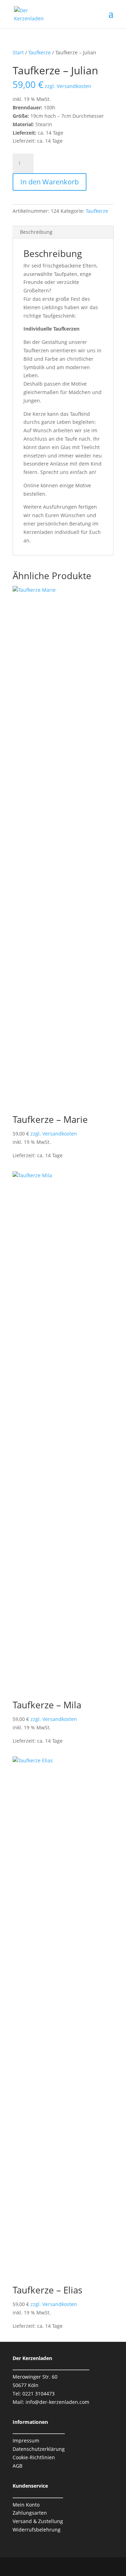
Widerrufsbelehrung (37, 2530)
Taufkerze (40, 52)
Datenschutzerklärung (39, 2449)
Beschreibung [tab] (36, 232)
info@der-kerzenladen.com (57, 2402)
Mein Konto (26, 2505)
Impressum (26, 2441)
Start (18, 52)
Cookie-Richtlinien (34, 2457)
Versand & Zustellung (38, 2521)
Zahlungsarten (30, 2513)
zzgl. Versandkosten (68, 86)
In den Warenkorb (50, 182)
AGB (17, 2466)
